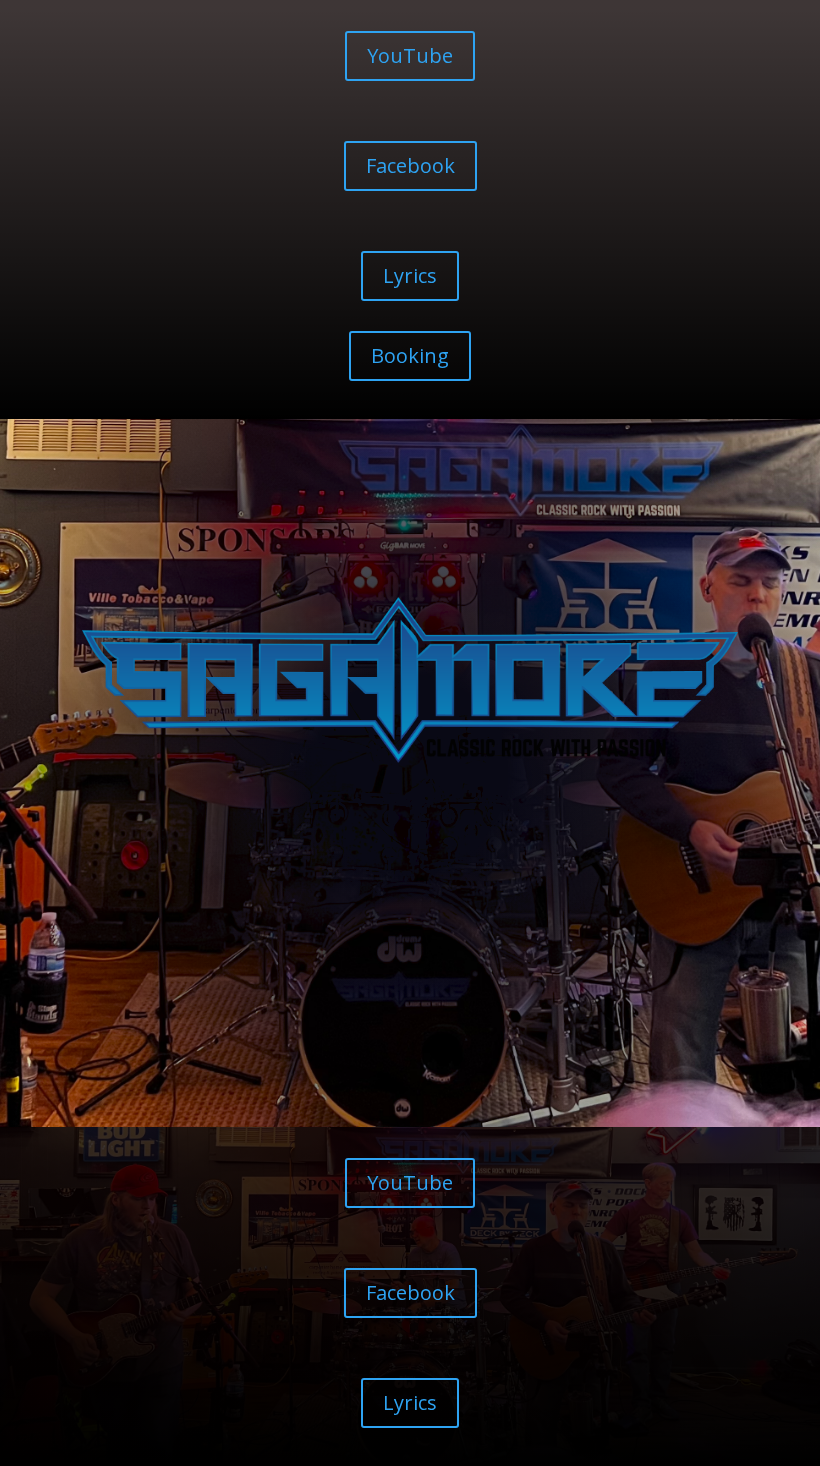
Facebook (410, 165)
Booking (410, 355)
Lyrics (410, 275)
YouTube (410, 55)
